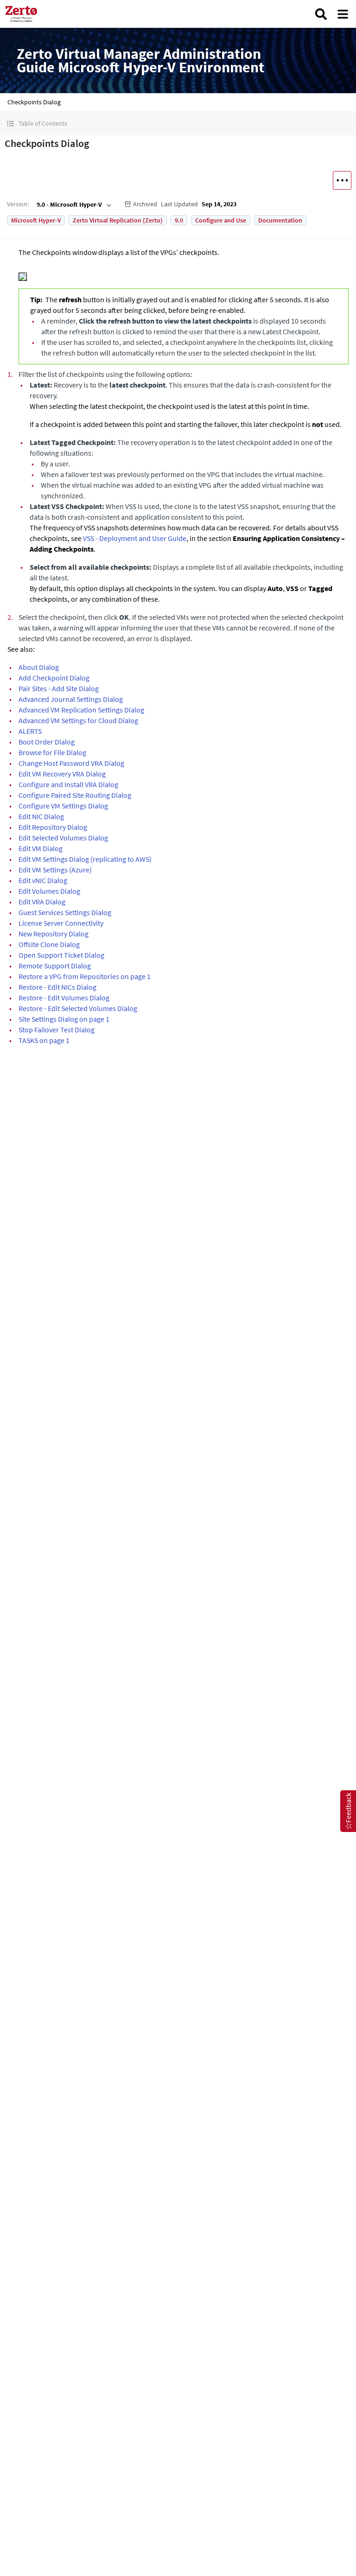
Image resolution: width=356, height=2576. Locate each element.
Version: (18, 204)
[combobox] (73, 204)
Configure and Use (221, 220)
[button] (178, 124)
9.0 (179, 220)
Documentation (280, 220)
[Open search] (321, 14)
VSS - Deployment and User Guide (135, 538)
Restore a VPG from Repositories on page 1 (85, 976)
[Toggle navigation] (343, 14)
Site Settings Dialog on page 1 (64, 1019)
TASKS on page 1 (44, 1040)
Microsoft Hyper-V (36, 220)
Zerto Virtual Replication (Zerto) (118, 220)
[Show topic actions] (342, 180)
